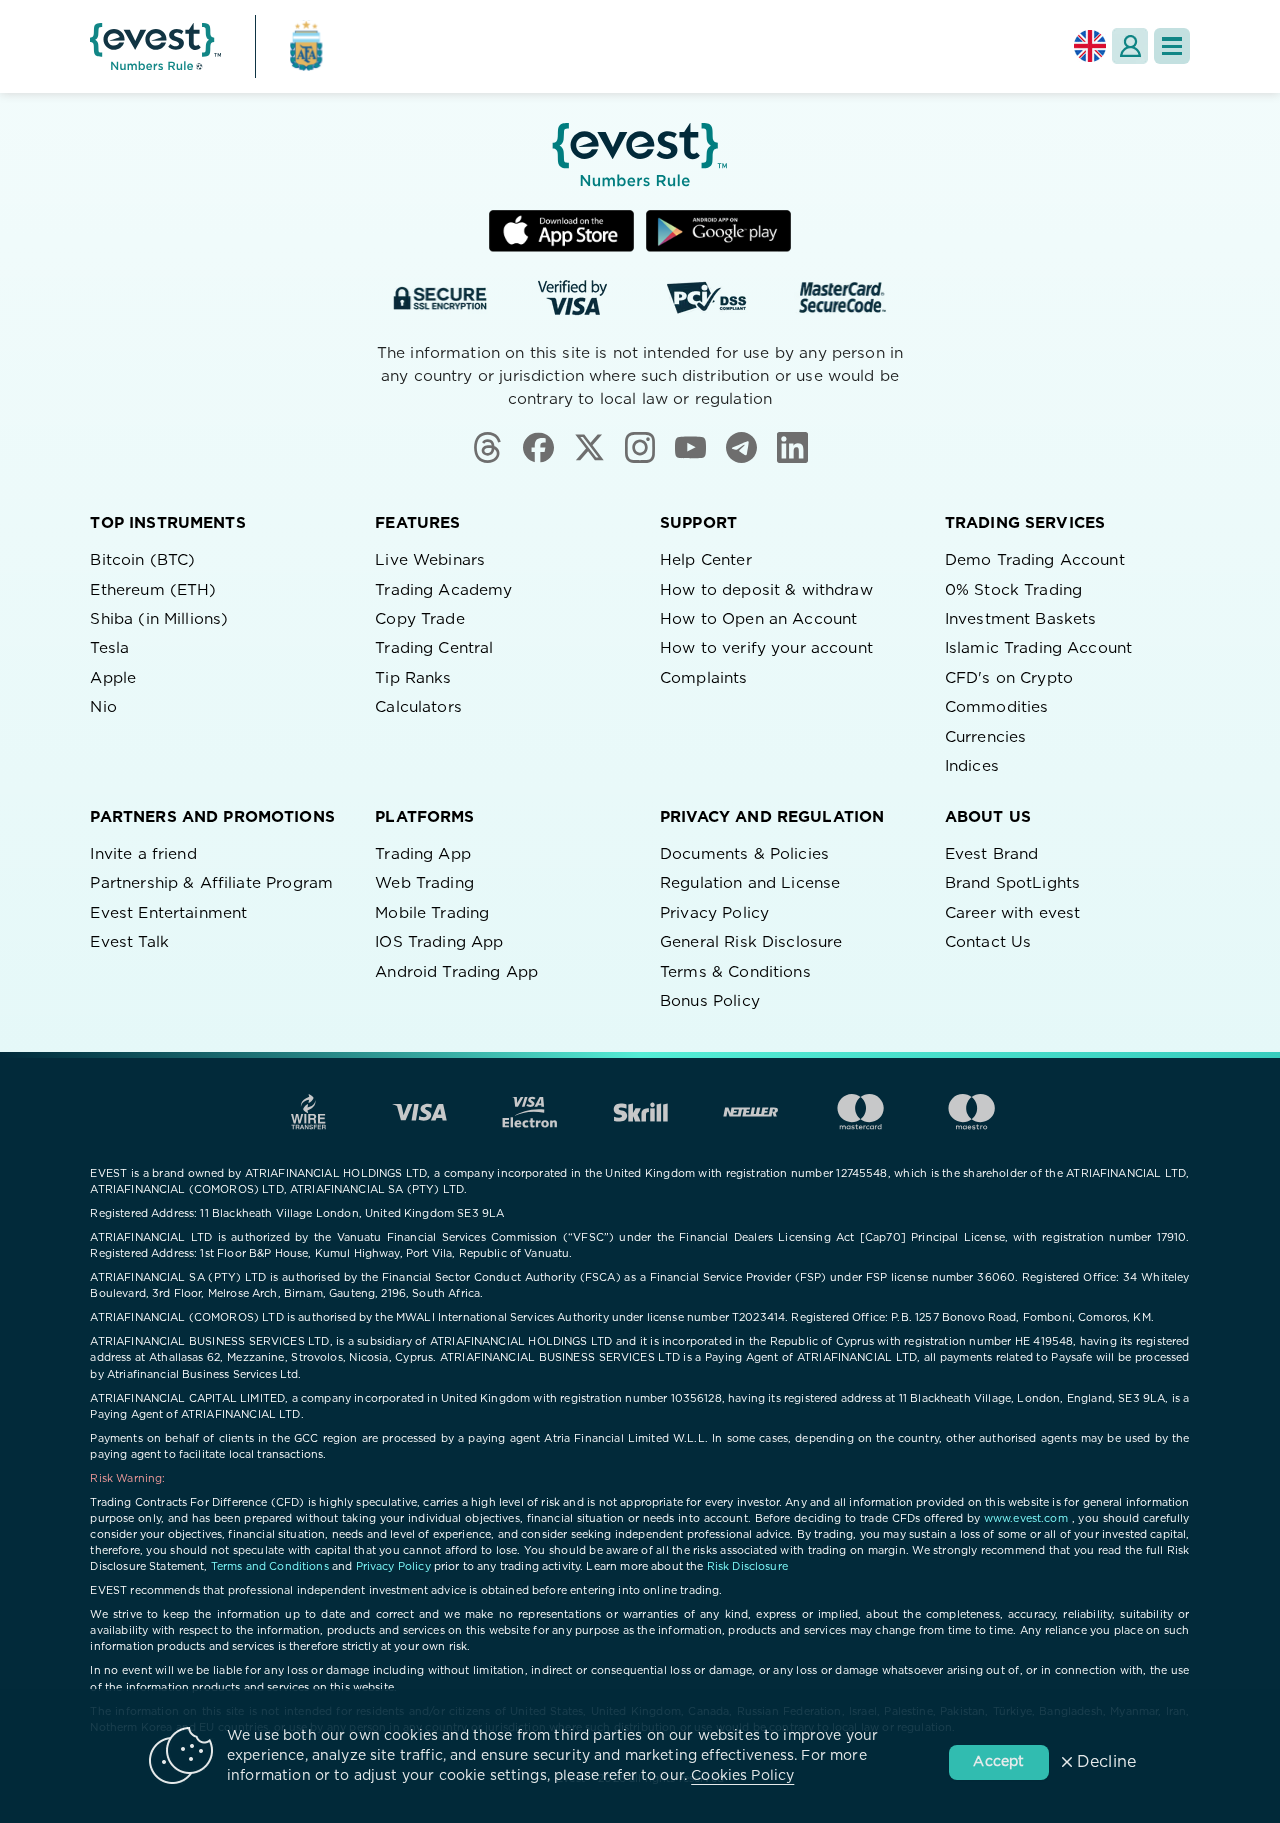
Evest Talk (129, 942)
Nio (103, 707)
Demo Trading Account (1035, 560)
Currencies (986, 737)
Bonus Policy (710, 1001)
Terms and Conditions (270, 1566)
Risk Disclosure (747, 1566)
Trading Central (434, 648)
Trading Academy (443, 590)
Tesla (109, 648)
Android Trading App (456, 972)
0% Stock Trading (1013, 590)
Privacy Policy (714, 913)
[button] (1172, 46)
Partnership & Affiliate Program (211, 883)
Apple (113, 678)
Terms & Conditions (735, 972)
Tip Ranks (413, 678)
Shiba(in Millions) (159, 619)
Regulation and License (750, 883)
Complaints (704, 678)
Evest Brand (992, 854)
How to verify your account (766, 648)
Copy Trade (420, 619)
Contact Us (988, 942)
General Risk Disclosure (751, 942)
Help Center (706, 560)
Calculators (418, 707)
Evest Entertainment (168, 913)
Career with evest (1013, 913)
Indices (972, 766)
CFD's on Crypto (1009, 678)
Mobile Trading (432, 913)
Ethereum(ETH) (153, 590)
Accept (998, 1762)
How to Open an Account (758, 619)
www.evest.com (1026, 1518)
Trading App (423, 854)
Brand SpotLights (1012, 883)
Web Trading (424, 883)
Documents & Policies (744, 854)
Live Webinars (430, 560)
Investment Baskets (1021, 619)
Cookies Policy (742, 1776)
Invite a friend (143, 854)
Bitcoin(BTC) (142, 560)
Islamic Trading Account (1038, 648)
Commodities (997, 707)
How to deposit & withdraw (766, 590)
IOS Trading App (439, 942)
